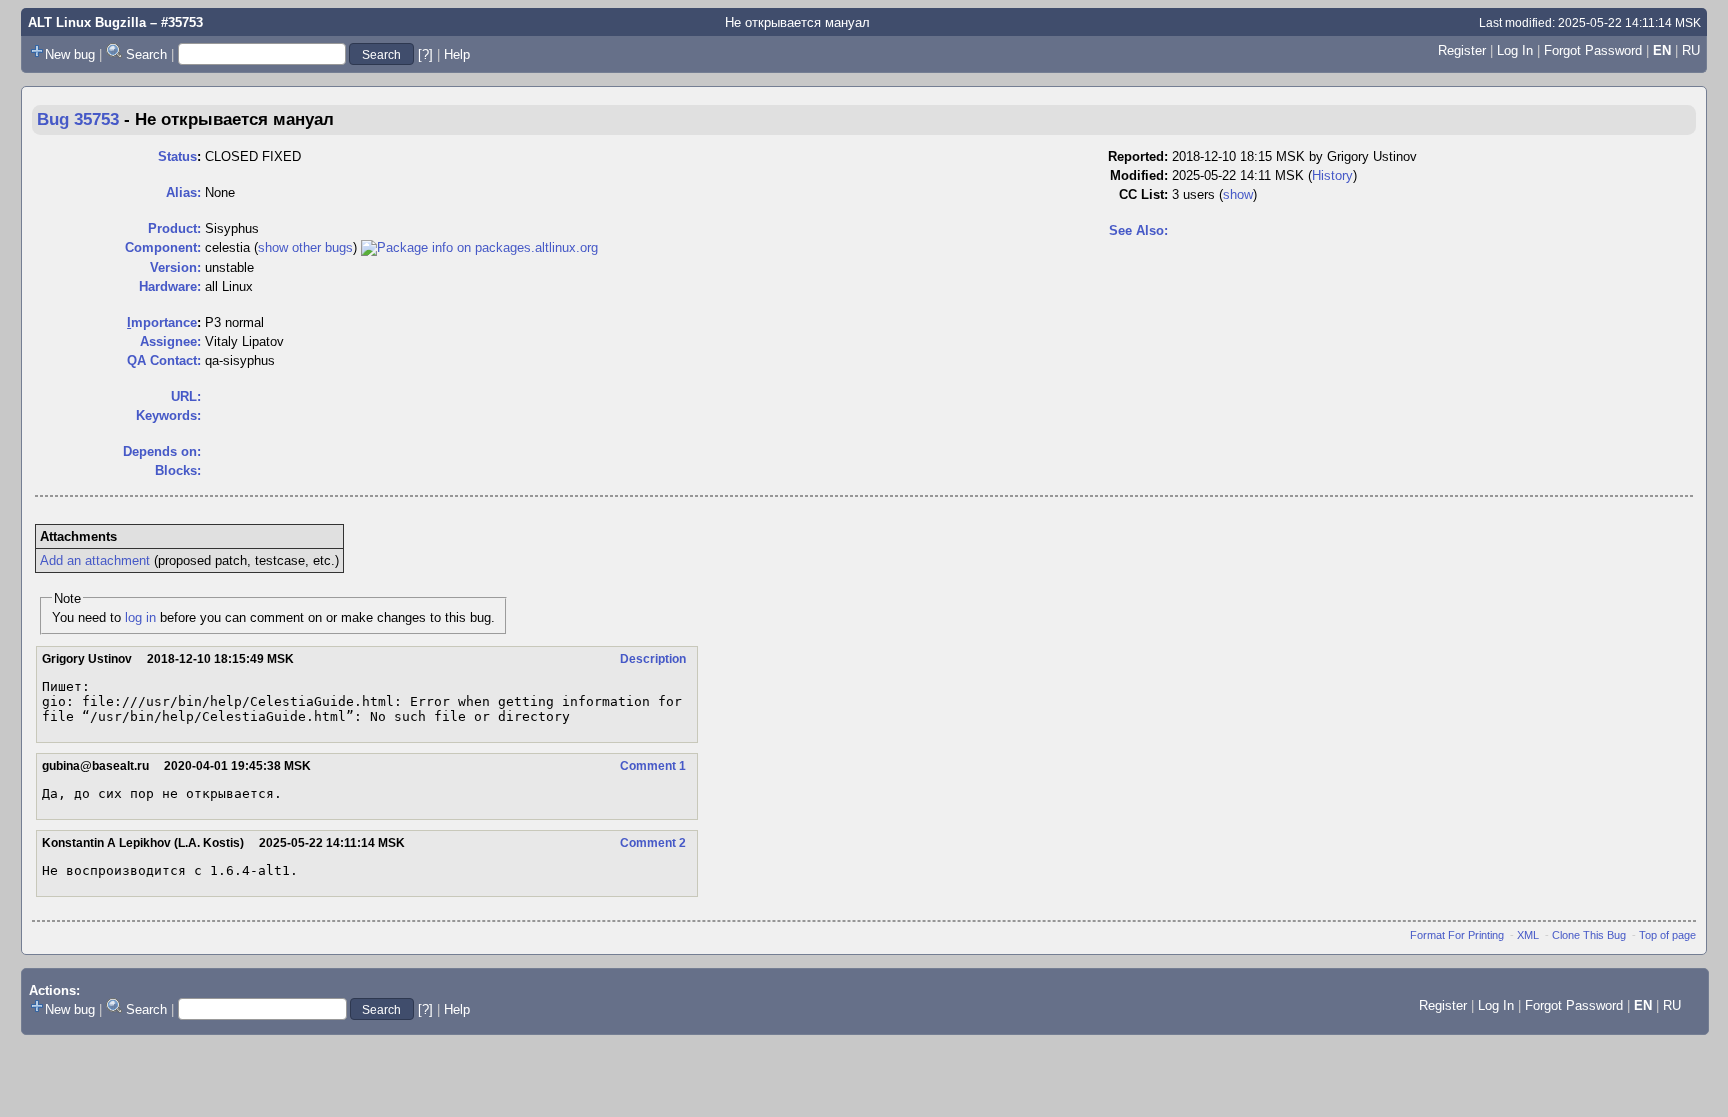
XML (1528, 935)
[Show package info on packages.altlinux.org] (479, 247)
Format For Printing (1457, 935)
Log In (1515, 50)
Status (177, 156)
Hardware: (170, 286)
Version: (175, 267)
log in (140, 617)
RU (1691, 50)
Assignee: (170, 341)
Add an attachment (95, 560)
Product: (174, 228)
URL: (186, 396)
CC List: (1143, 194)
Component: (163, 247)
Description (653, 659)
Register (1462, 50)
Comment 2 (653, 843)
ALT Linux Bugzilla (87, 22)
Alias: (183, 192)
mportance (162, 322)
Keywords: (168, 415)
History (1332, 175)
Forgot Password (1593, 50)
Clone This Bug (1589, 935)
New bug (70, 54)
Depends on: (162, 451)
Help (457, 54)
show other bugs (305, 247)
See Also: (1138, 230)
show (1238, 194)
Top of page (1667, 935)
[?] (425, 54)
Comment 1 (653, 766)
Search (146, 54)
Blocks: (178, 470)
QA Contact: (164, 360)
